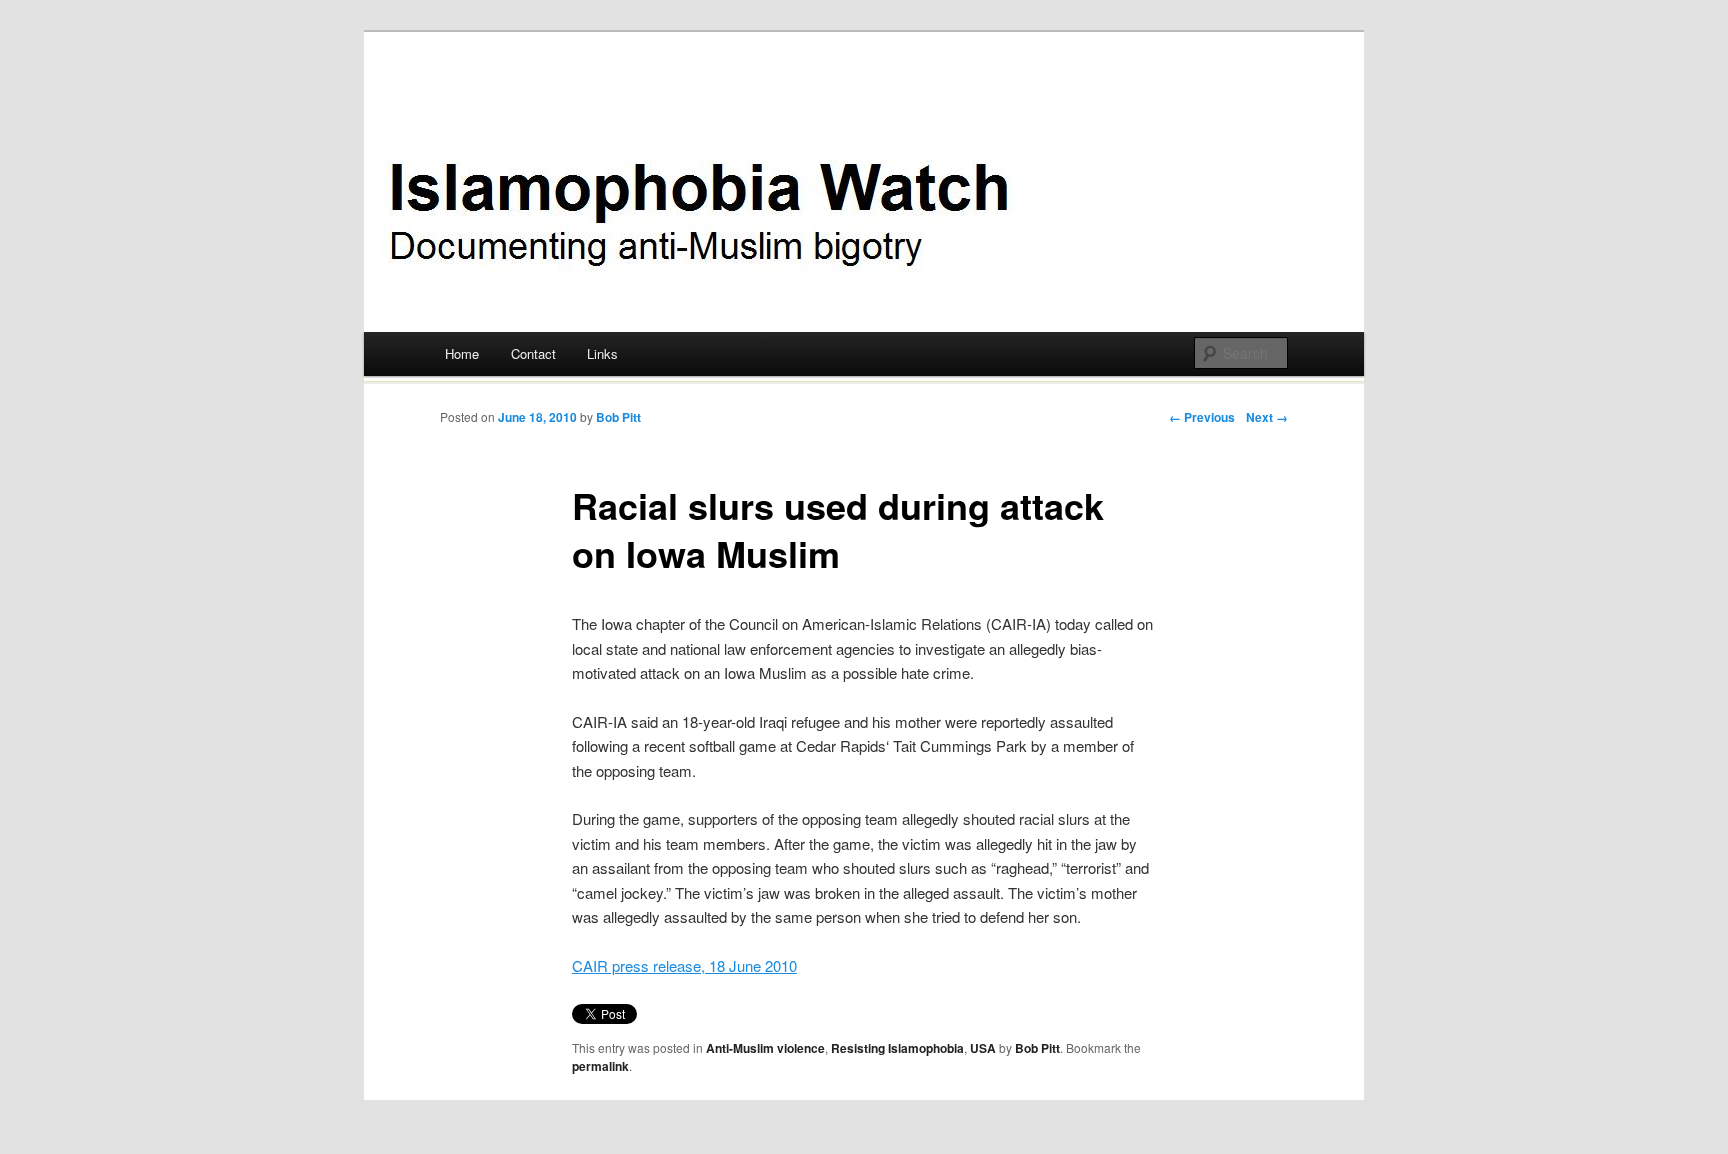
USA (983, 1048)
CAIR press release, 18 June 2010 (684, 965)
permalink (600, 1066)
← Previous (1202, 417)
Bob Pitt (618, 417)
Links (602, 353)
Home (462, 353)
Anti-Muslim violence (765, 1048)
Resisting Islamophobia (897, 1048)
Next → (1267, 417)
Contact (533, 353)
